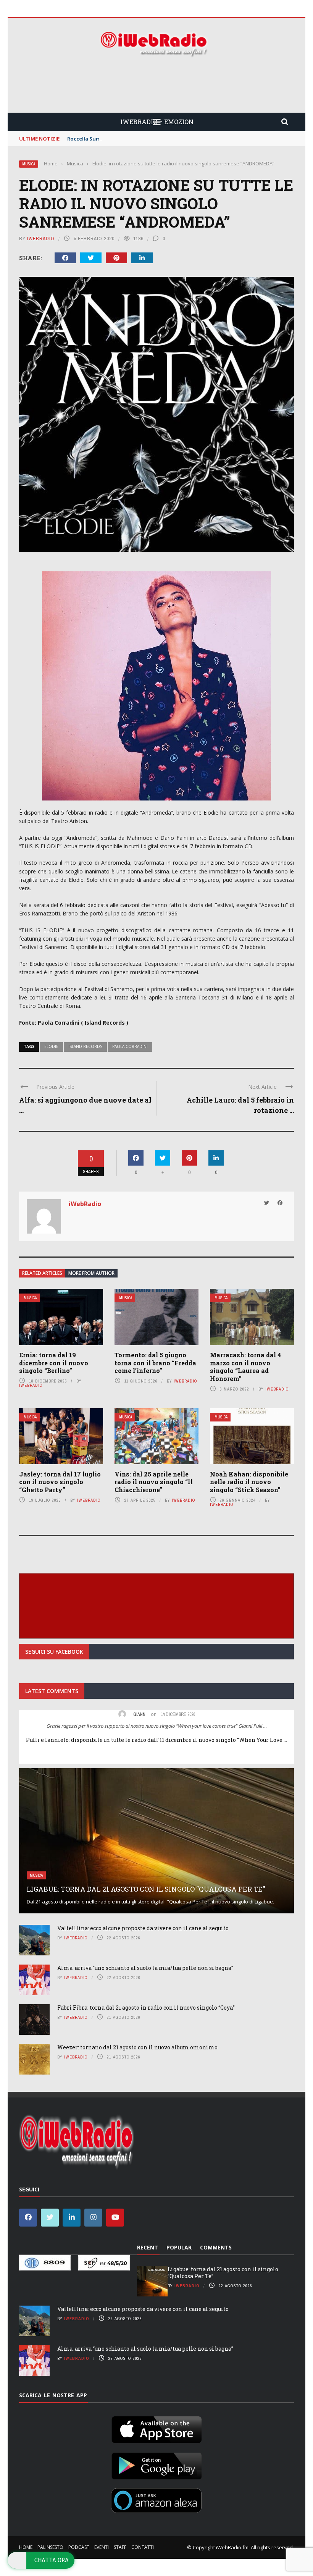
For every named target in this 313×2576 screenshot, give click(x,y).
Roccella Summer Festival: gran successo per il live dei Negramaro (151, 139)
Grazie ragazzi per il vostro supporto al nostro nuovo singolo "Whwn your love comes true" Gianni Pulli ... (157, 1726)
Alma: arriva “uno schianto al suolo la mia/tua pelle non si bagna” (145, 1968)
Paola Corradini (130, 1046)
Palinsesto (50, 2547)
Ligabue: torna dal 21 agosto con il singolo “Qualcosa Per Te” (146, 1889)
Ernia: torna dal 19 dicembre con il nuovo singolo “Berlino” (54, 1363)
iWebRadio (41, 239)
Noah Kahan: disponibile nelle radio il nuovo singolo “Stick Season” (249, 1482)
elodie (51, 1046)
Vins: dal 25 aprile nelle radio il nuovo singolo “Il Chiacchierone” (154, 1482)
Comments (216, 2247)
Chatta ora (52, 2560)
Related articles (42, 1273)
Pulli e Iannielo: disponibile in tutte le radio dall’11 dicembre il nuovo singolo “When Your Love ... (156, 1740)
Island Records (85, 1046)
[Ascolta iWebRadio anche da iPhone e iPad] (156, 2428)
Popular (179, 2247)
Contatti (143, 2547)
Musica (29, 164)
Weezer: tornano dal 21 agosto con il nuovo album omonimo (137, 2047)
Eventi (102, 2547)
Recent (148, 2247)
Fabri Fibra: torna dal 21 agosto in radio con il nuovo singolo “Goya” (146, 2008)
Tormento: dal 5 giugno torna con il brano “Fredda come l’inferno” (155, 1363)
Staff (120, 2547)
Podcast (79, 2547)
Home (26, 2547)
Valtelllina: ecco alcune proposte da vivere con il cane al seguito (143, 1928)
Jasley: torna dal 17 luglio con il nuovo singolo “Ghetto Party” (60, 1482)
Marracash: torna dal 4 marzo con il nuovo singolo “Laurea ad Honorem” (246, 1367)
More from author (91, 1273)
